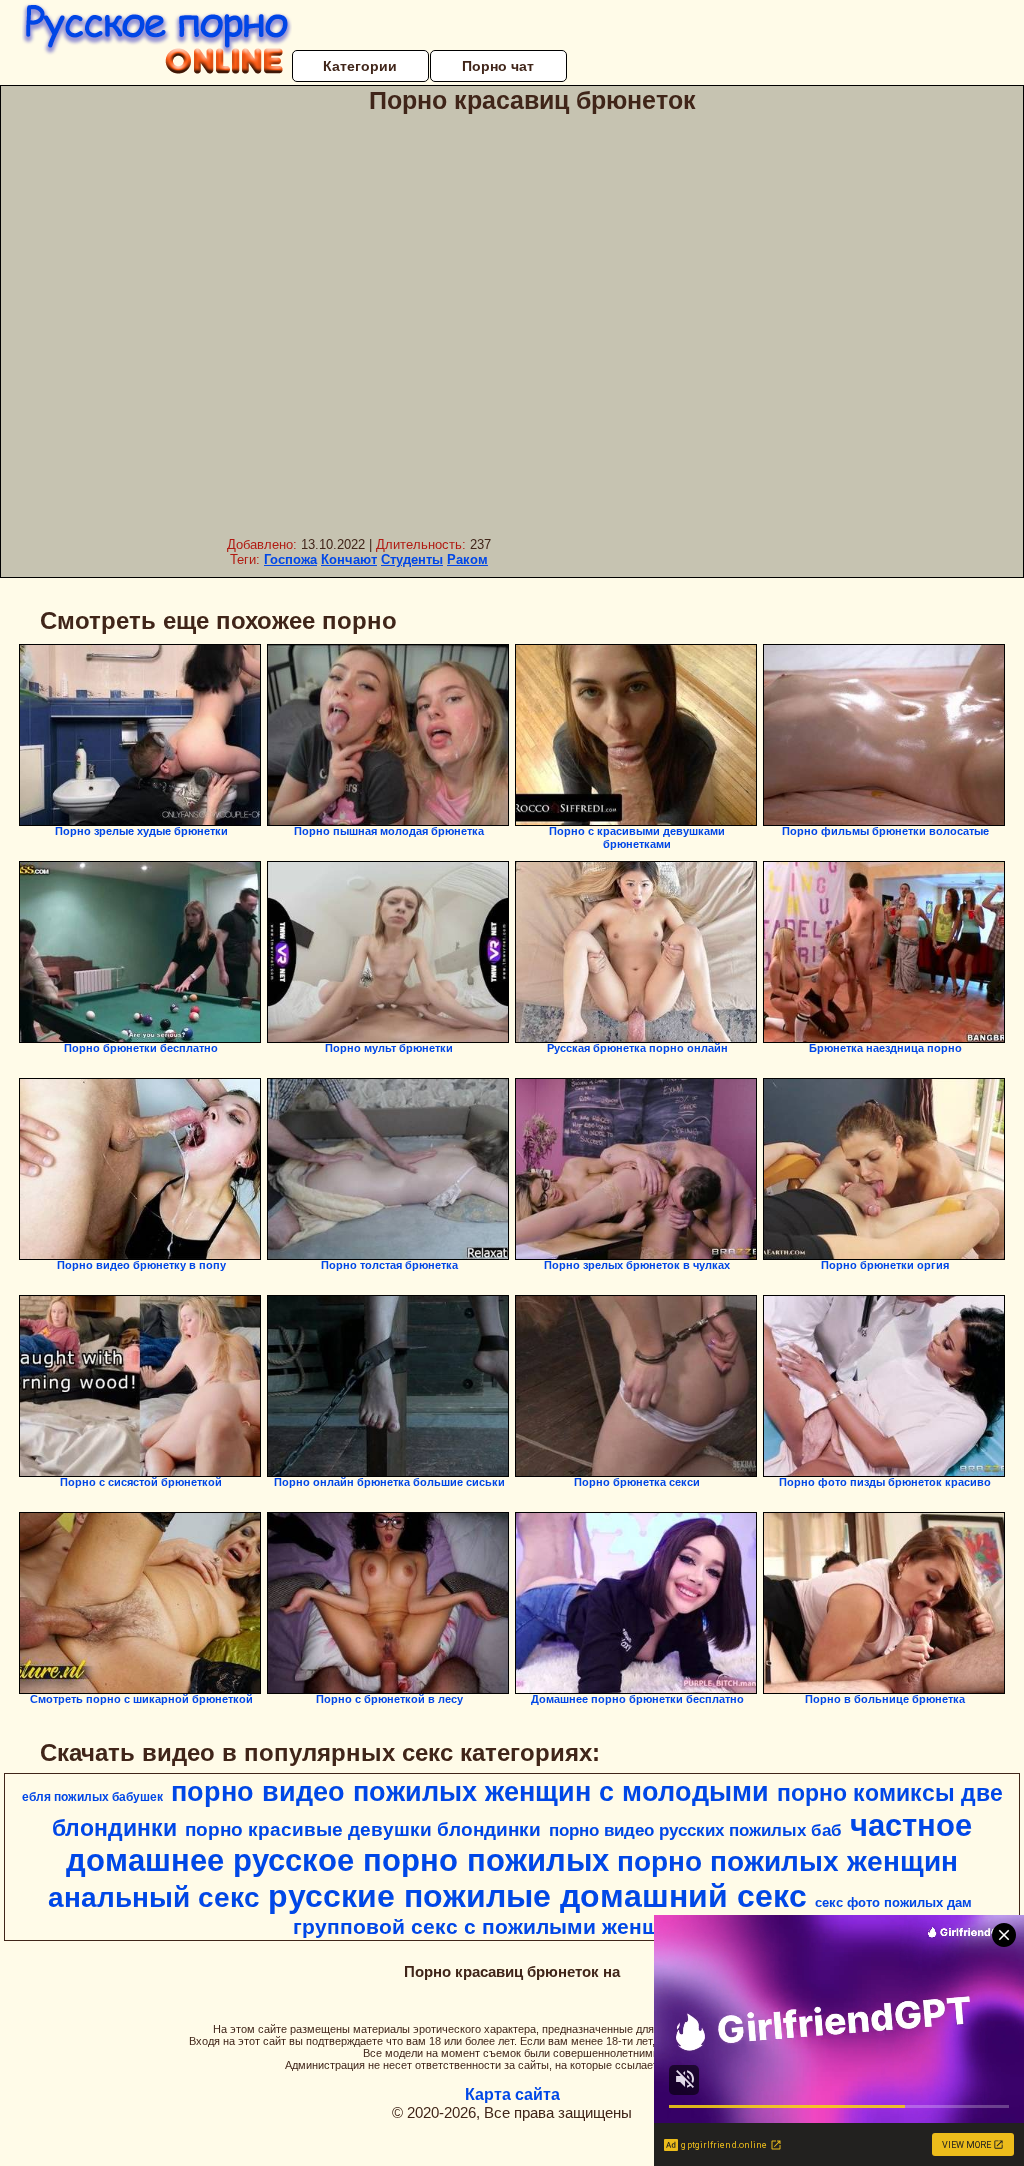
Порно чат (498, 66)
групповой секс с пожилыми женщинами (510, 1927)
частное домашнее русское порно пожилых (519, 1842)
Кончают (349, 559)
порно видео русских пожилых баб (695, 1830)
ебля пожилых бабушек (92, 1797)
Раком (467, 559)
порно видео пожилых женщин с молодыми (470, 1792)
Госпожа (290, 559)
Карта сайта (512, 2094)
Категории (360, 66)
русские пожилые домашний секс (537, 1896)
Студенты (412, 559)
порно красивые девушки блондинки (363, 1829)
